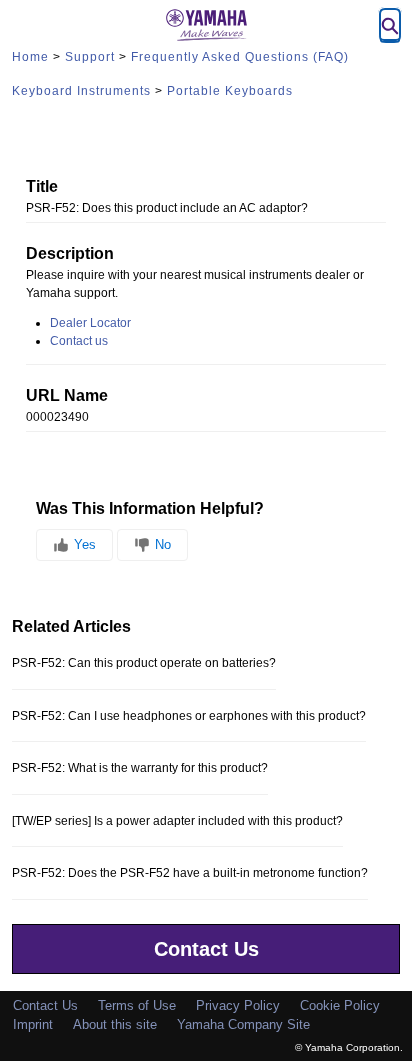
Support (90, 57)
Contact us (79, 341)
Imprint (33, 1024)
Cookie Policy (340, 1005)
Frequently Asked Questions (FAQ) (240, 57)
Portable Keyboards (230, 91)
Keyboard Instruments (81, 91)
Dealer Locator (90, 323)
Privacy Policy (238, 1005)
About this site (115, 1024)
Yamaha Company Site (243, 1024)
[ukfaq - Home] (206, 25)
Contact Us (206, 949)
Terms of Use (137, 1005)
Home (30, 57)
